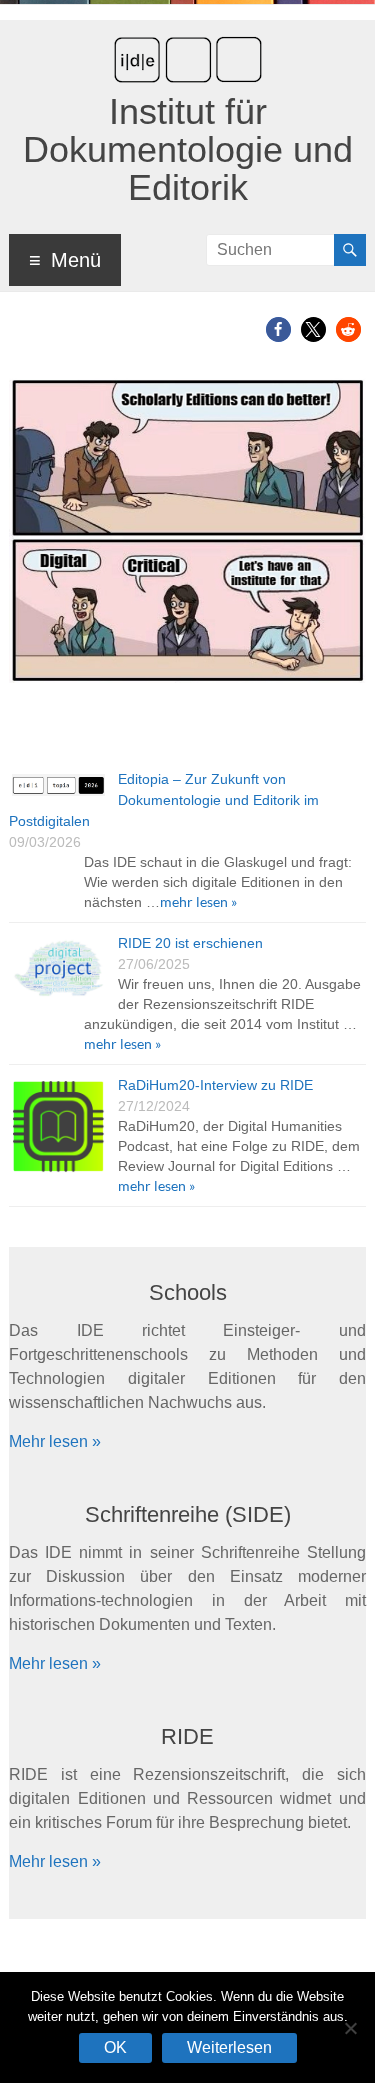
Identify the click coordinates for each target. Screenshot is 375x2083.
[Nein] (350, 2028)
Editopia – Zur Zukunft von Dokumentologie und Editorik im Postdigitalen (164, 800)
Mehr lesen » (55, 1441)
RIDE (187, 1736)
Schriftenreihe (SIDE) (188, 1514)
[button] (278, 329)
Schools (188, 1292)
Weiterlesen (229, 2047)
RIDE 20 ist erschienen (190, 943)
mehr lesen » (198, 901)
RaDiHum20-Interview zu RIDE (215, 1085)
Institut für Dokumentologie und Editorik (188, 149)
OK (115, 2047)
